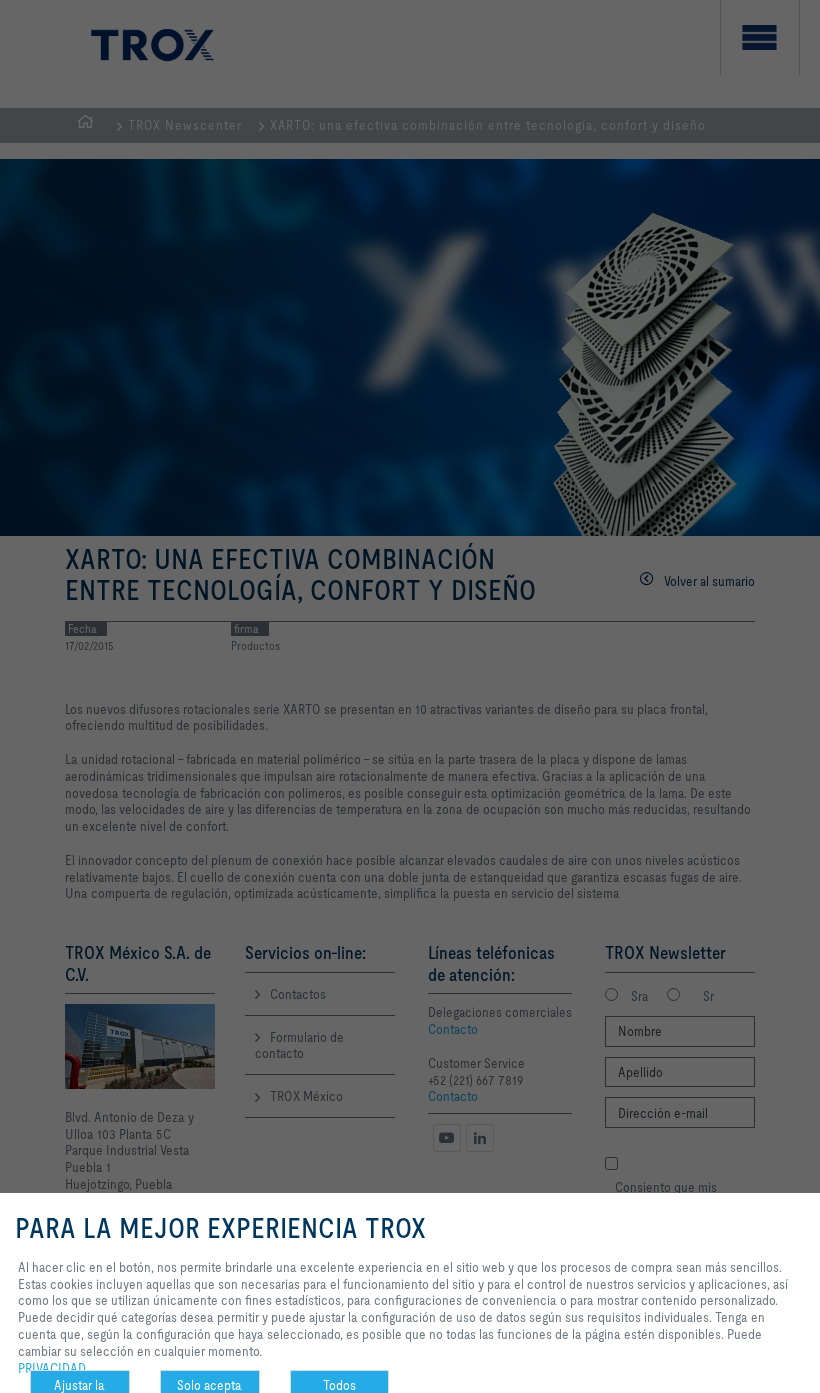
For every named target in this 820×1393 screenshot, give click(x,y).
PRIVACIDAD (52, 1368)
